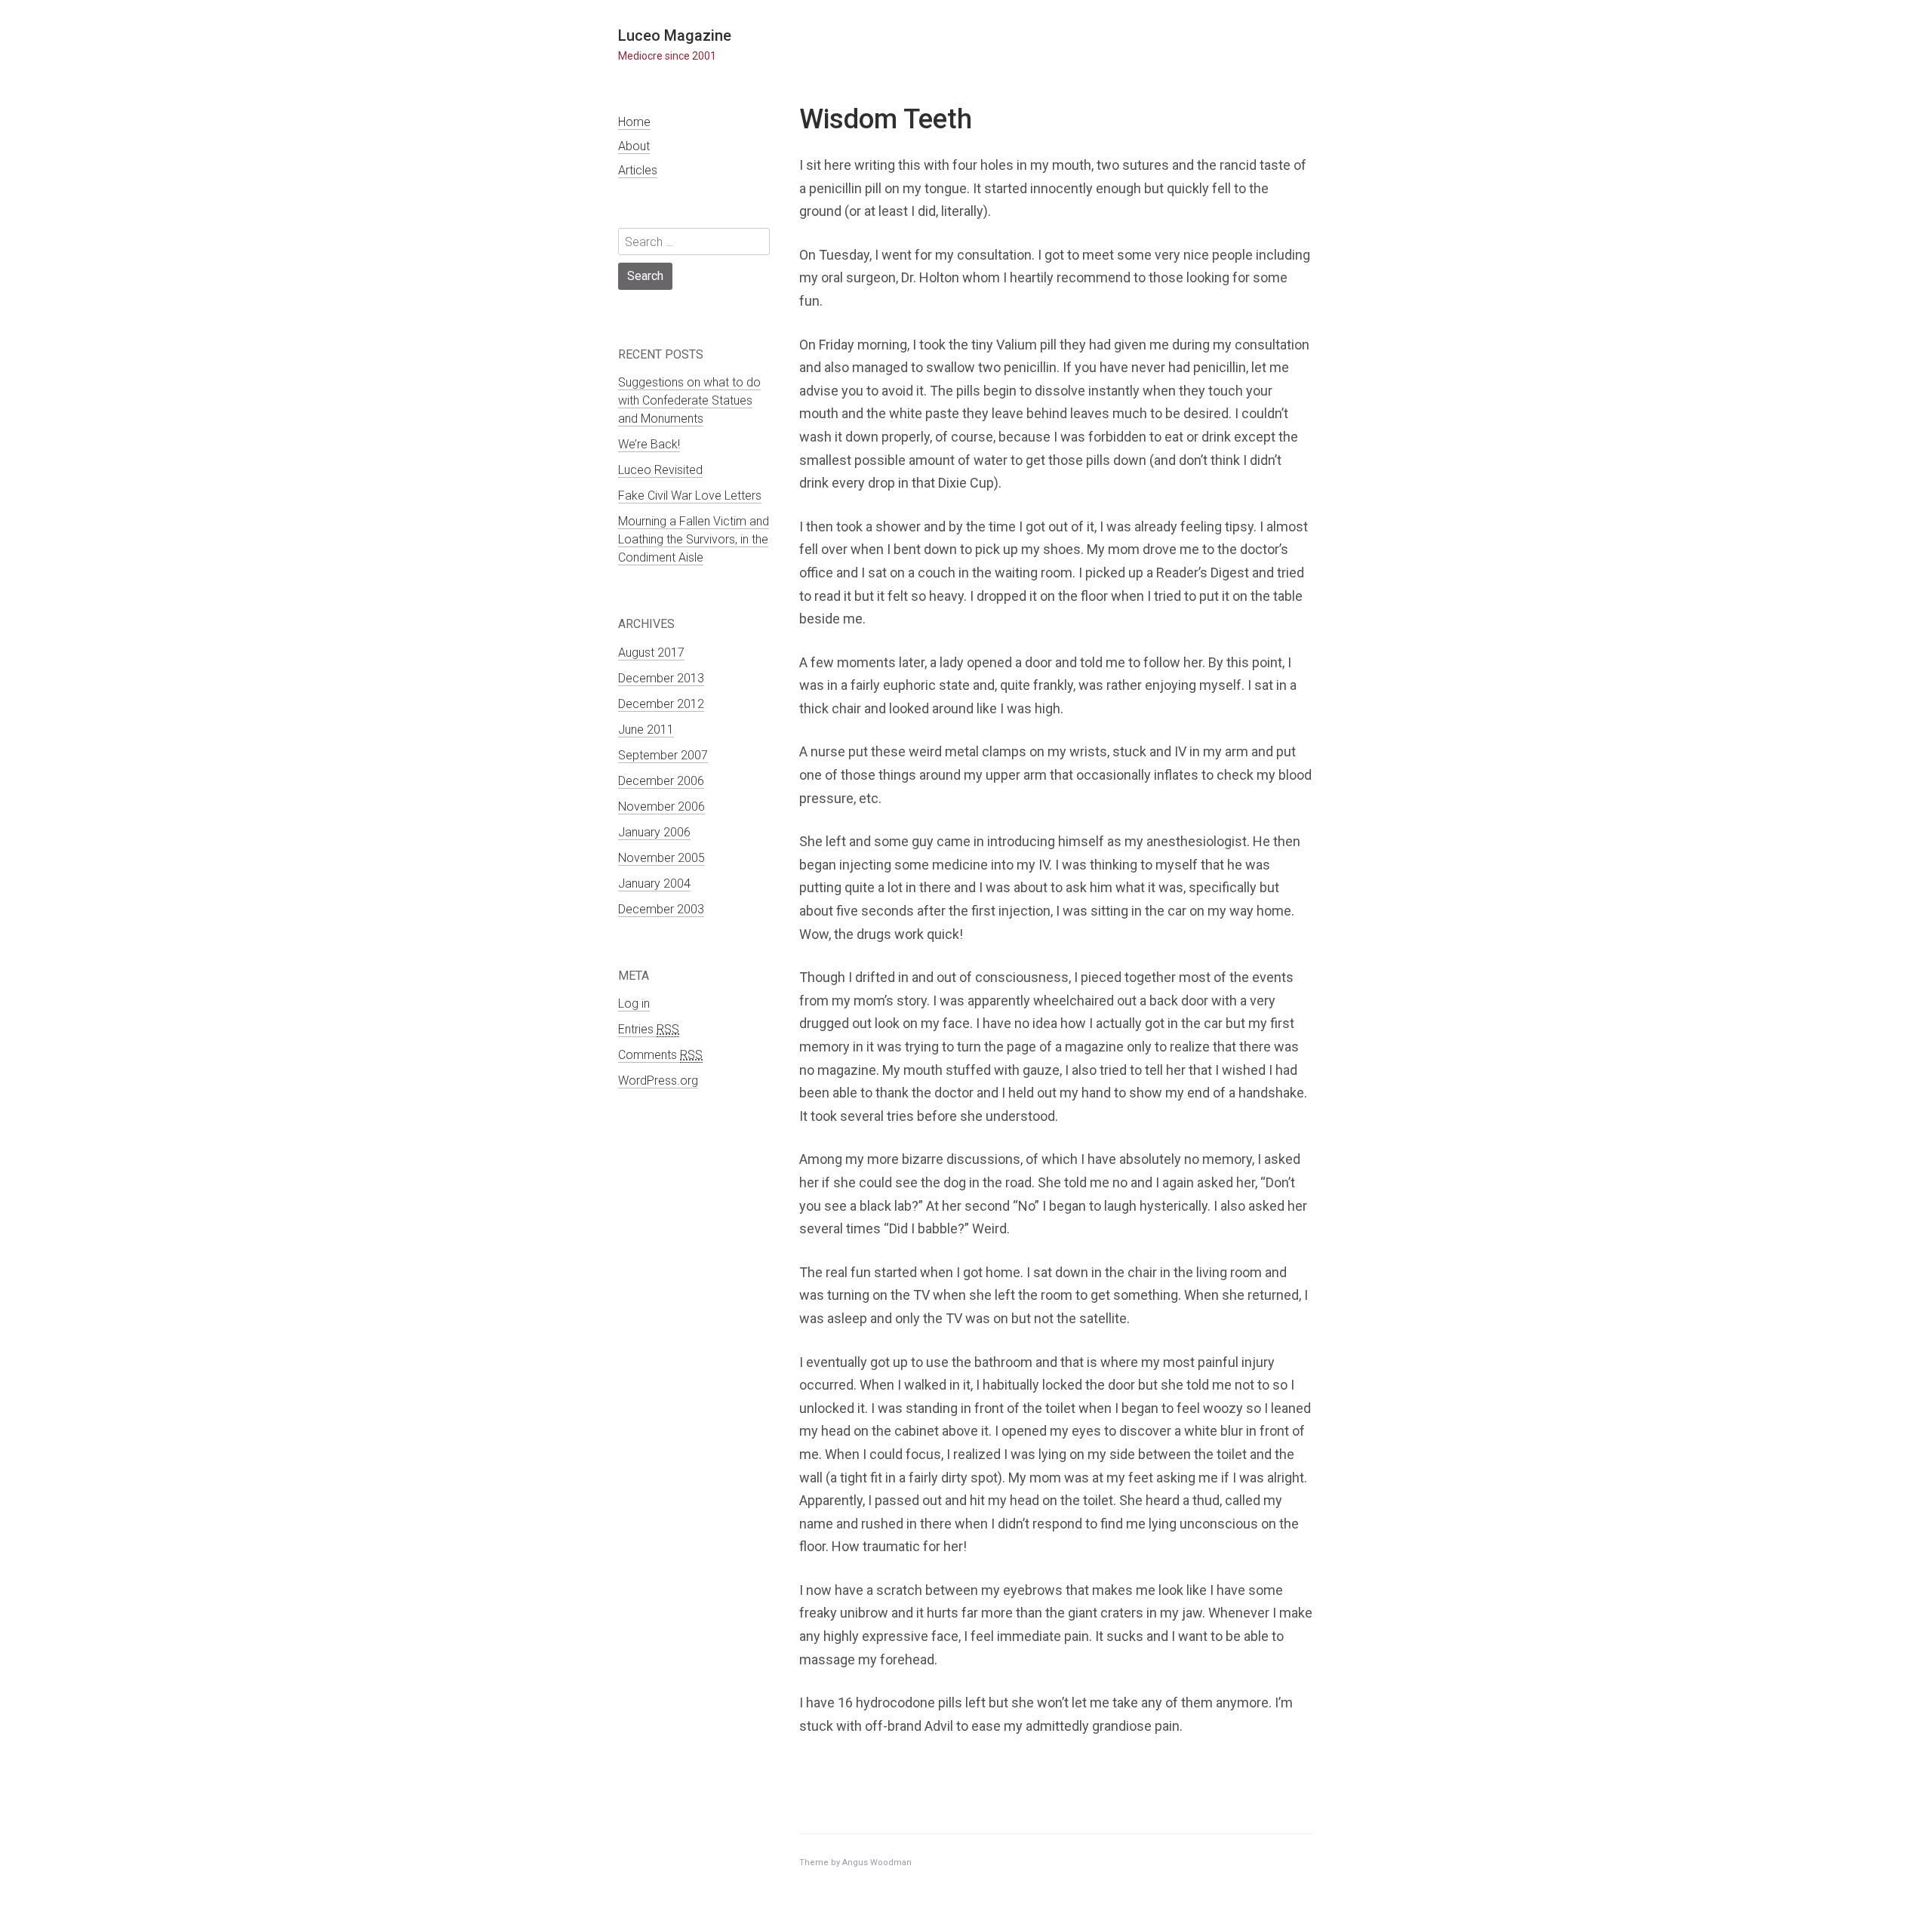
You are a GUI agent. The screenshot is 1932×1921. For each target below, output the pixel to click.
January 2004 (654, 884)
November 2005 (661, 858)
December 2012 (661, 704)
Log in (634, 1004)
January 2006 (654, 832)
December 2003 (661, 909)
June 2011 (646, 730)
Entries (649, 1029)
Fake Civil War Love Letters (690, 496)
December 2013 (661, 678)
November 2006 (661, 807)
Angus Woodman (877, 1863)
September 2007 (663, 755)
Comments (660, 1055)
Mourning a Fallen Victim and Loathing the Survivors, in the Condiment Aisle (694, 539)
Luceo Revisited (660, 470)
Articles (638, 170)
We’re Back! (649, 444)
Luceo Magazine (675, 35)
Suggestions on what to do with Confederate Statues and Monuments (689, 400)
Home (634, 122)
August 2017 (651, 653)
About (634, 146)
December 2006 (661, 781)
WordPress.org (658, 1081)
